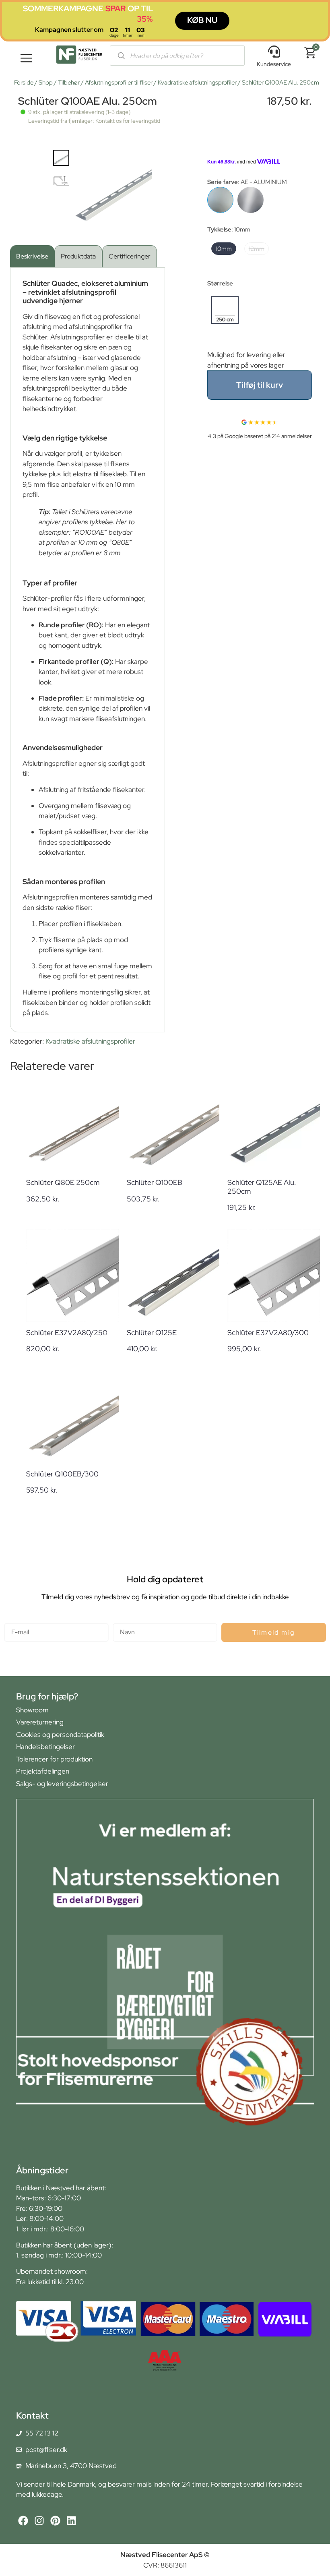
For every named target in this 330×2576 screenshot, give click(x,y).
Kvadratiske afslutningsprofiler (197, 83)
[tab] (32, 256)
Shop (46, 83)
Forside (24, 83)
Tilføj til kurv (260, 385)
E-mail (13, 1620)
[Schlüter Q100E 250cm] (251, 200)
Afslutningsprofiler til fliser (119, 83)
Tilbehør (69, 83)
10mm (224, 249)
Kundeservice (274, 64)
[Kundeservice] (274, 52)
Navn (121, 1620)
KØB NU (202, 20)
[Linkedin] (71, 2521)
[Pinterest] (55, 2521)
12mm (257, 249)
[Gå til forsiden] (79, 56)
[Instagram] (39, 2521)
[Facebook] (23, 2521)
